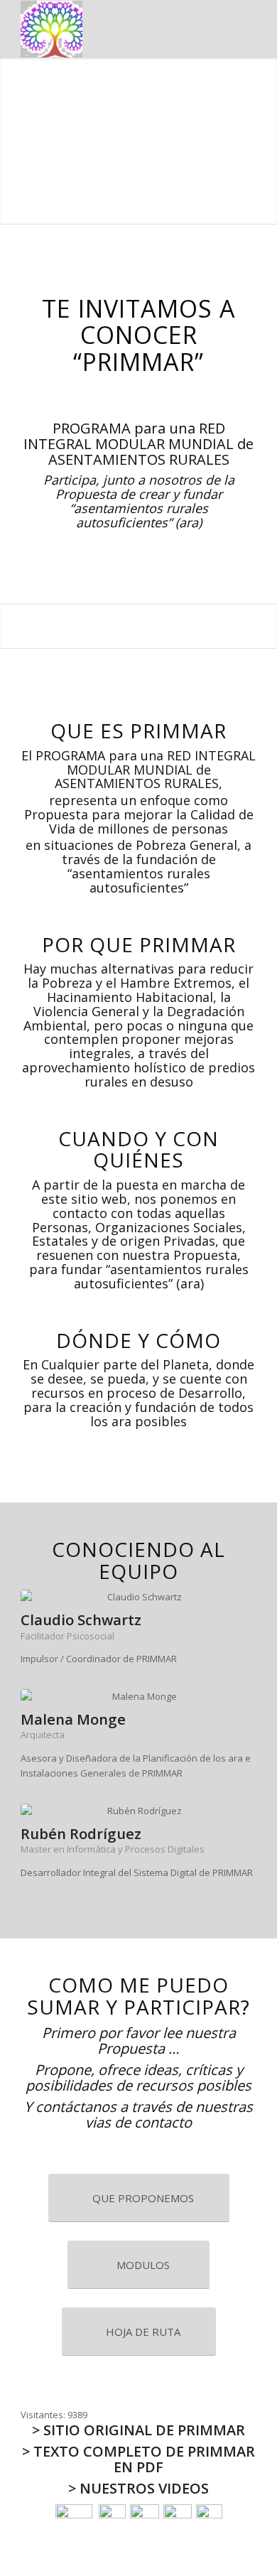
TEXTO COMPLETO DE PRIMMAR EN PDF (144, 2459)
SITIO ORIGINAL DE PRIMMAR (144, 2430)
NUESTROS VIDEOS (144, 2488)
